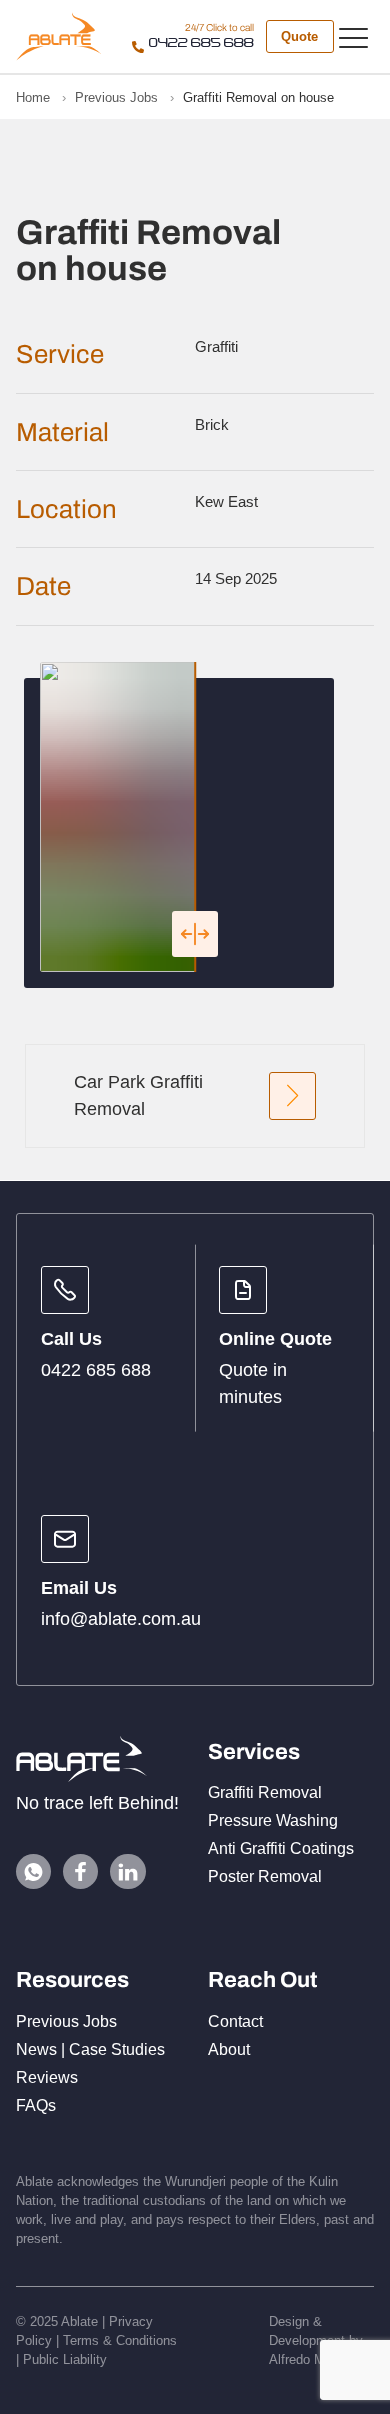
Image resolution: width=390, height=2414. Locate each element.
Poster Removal (265, 1876)
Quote (299, 36)
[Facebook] (80, 1871)
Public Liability (65, 2359)
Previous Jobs (66, 2021)
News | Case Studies (90, 2049)
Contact (235, 2021)
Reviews (47, 2077)
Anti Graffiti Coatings (281, 1848)
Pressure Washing (273, 1820)
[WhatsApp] (33, 1871)
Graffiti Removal (265, 1792)
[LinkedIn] (127, 1871)
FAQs (36, 2105)
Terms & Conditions (120, 2340)
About (229, 2049)
